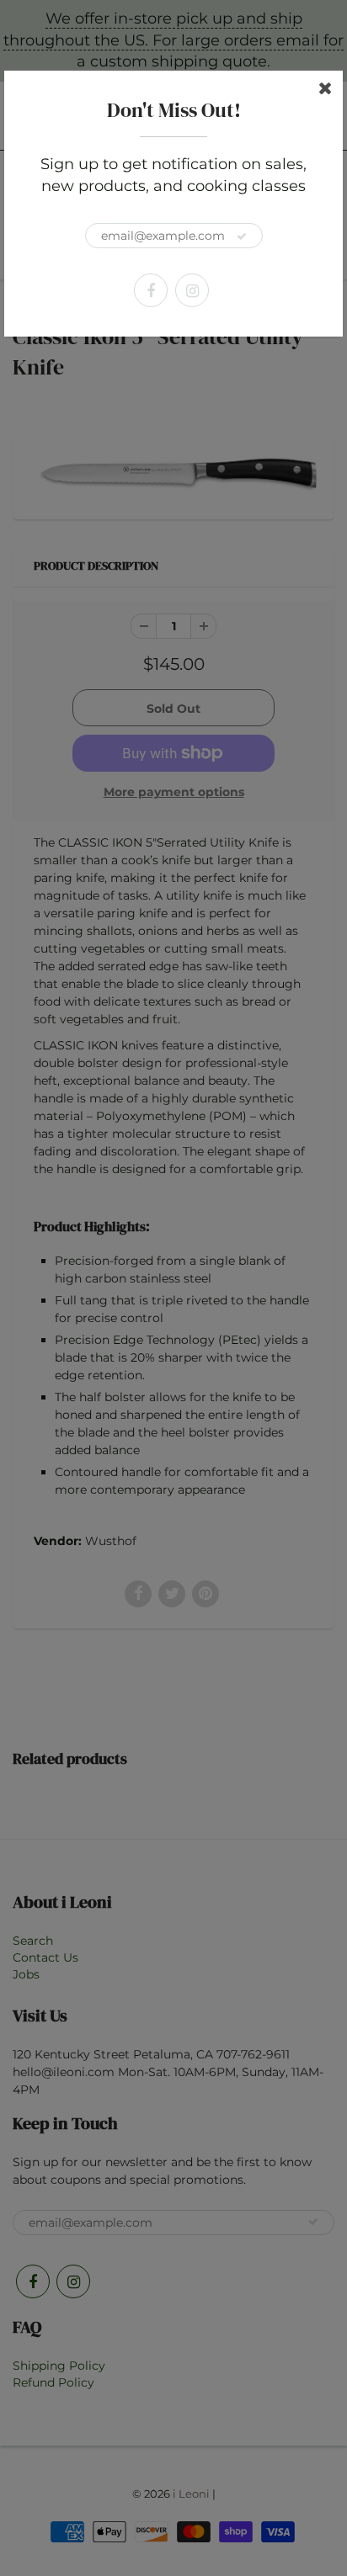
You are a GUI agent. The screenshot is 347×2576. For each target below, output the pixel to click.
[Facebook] (151, 290)
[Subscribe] (242, 236)
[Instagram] (192, 290)
